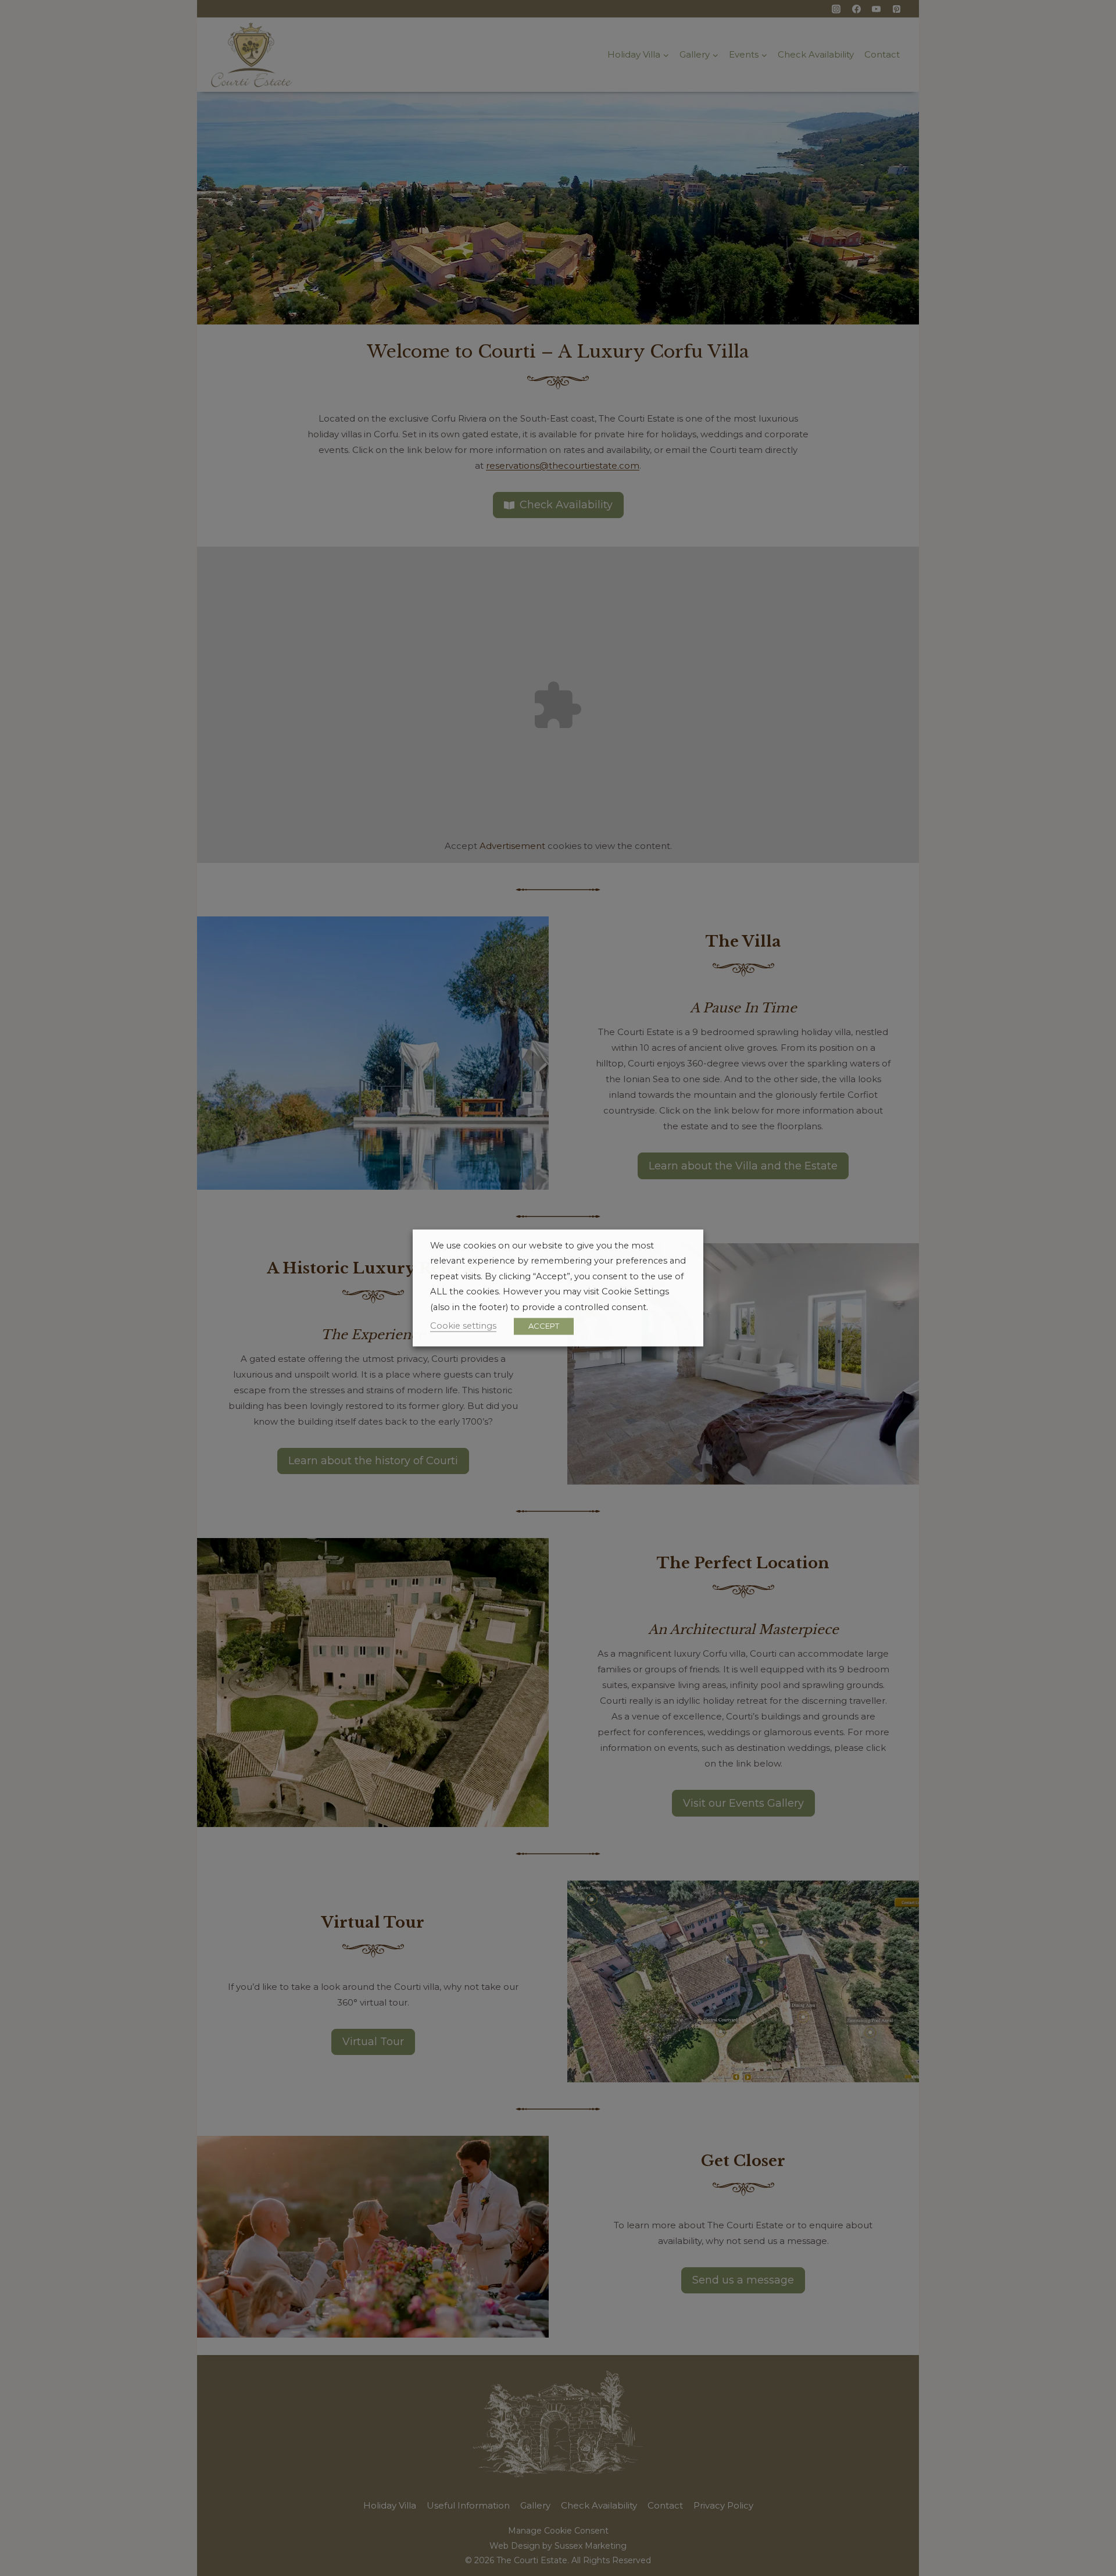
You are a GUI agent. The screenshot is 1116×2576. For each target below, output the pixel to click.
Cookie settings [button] (463, 1326)
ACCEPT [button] (544, 1326)
